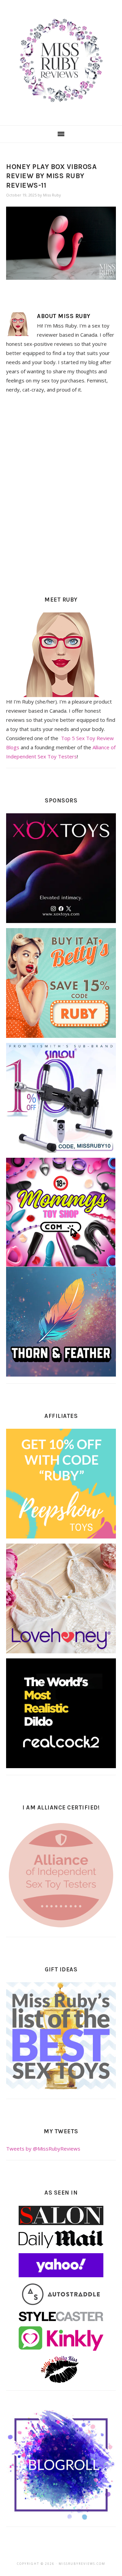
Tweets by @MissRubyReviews (43, 2149)
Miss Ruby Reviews (61, 61)
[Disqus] (61, 493)
